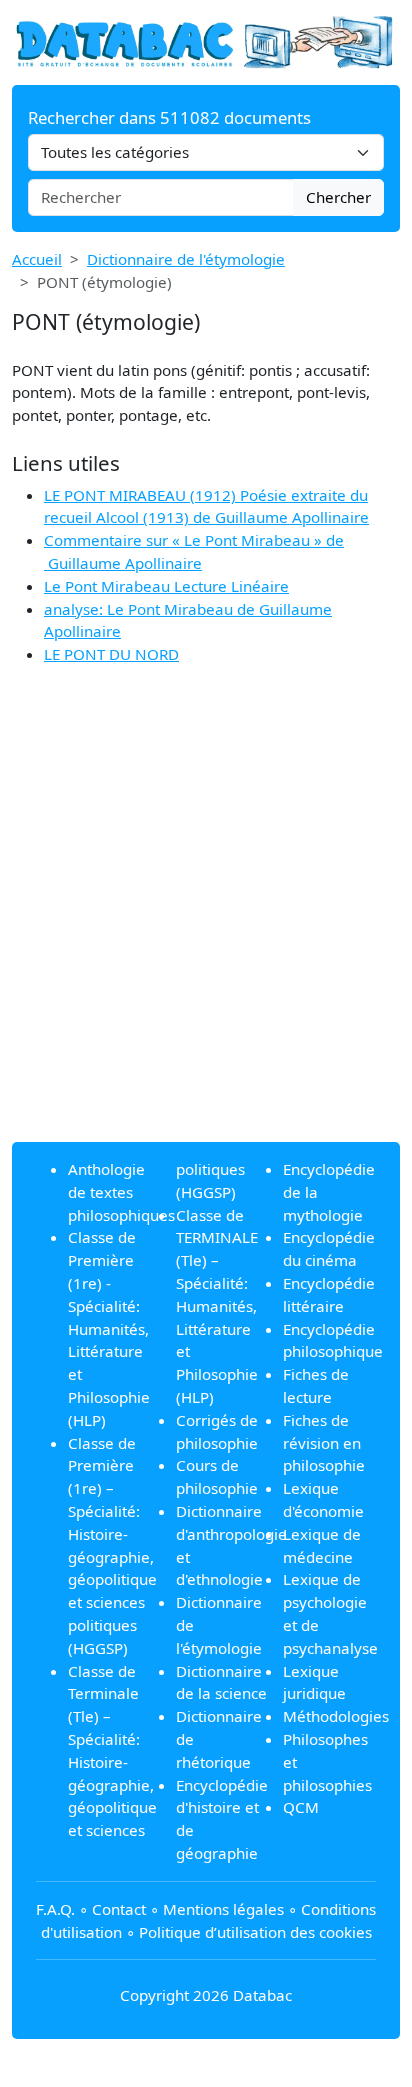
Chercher (338, 197)
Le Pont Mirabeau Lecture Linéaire (166, 586)
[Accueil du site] (206, 41)
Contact (119, 1909)
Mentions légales (223, 1909)
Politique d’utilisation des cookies (255, 1932)
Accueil (37, 259)
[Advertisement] (206, 920)
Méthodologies (336, 1716)
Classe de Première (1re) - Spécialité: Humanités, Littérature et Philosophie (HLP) (109, 1328)
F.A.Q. (55, 1909)
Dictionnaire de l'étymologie (186, 259)
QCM (301, 1807)
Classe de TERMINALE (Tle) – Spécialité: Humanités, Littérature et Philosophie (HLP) (217, 1306)
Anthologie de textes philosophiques (121, 1192)
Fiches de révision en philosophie (324, 1443)
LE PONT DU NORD (111, 654)
